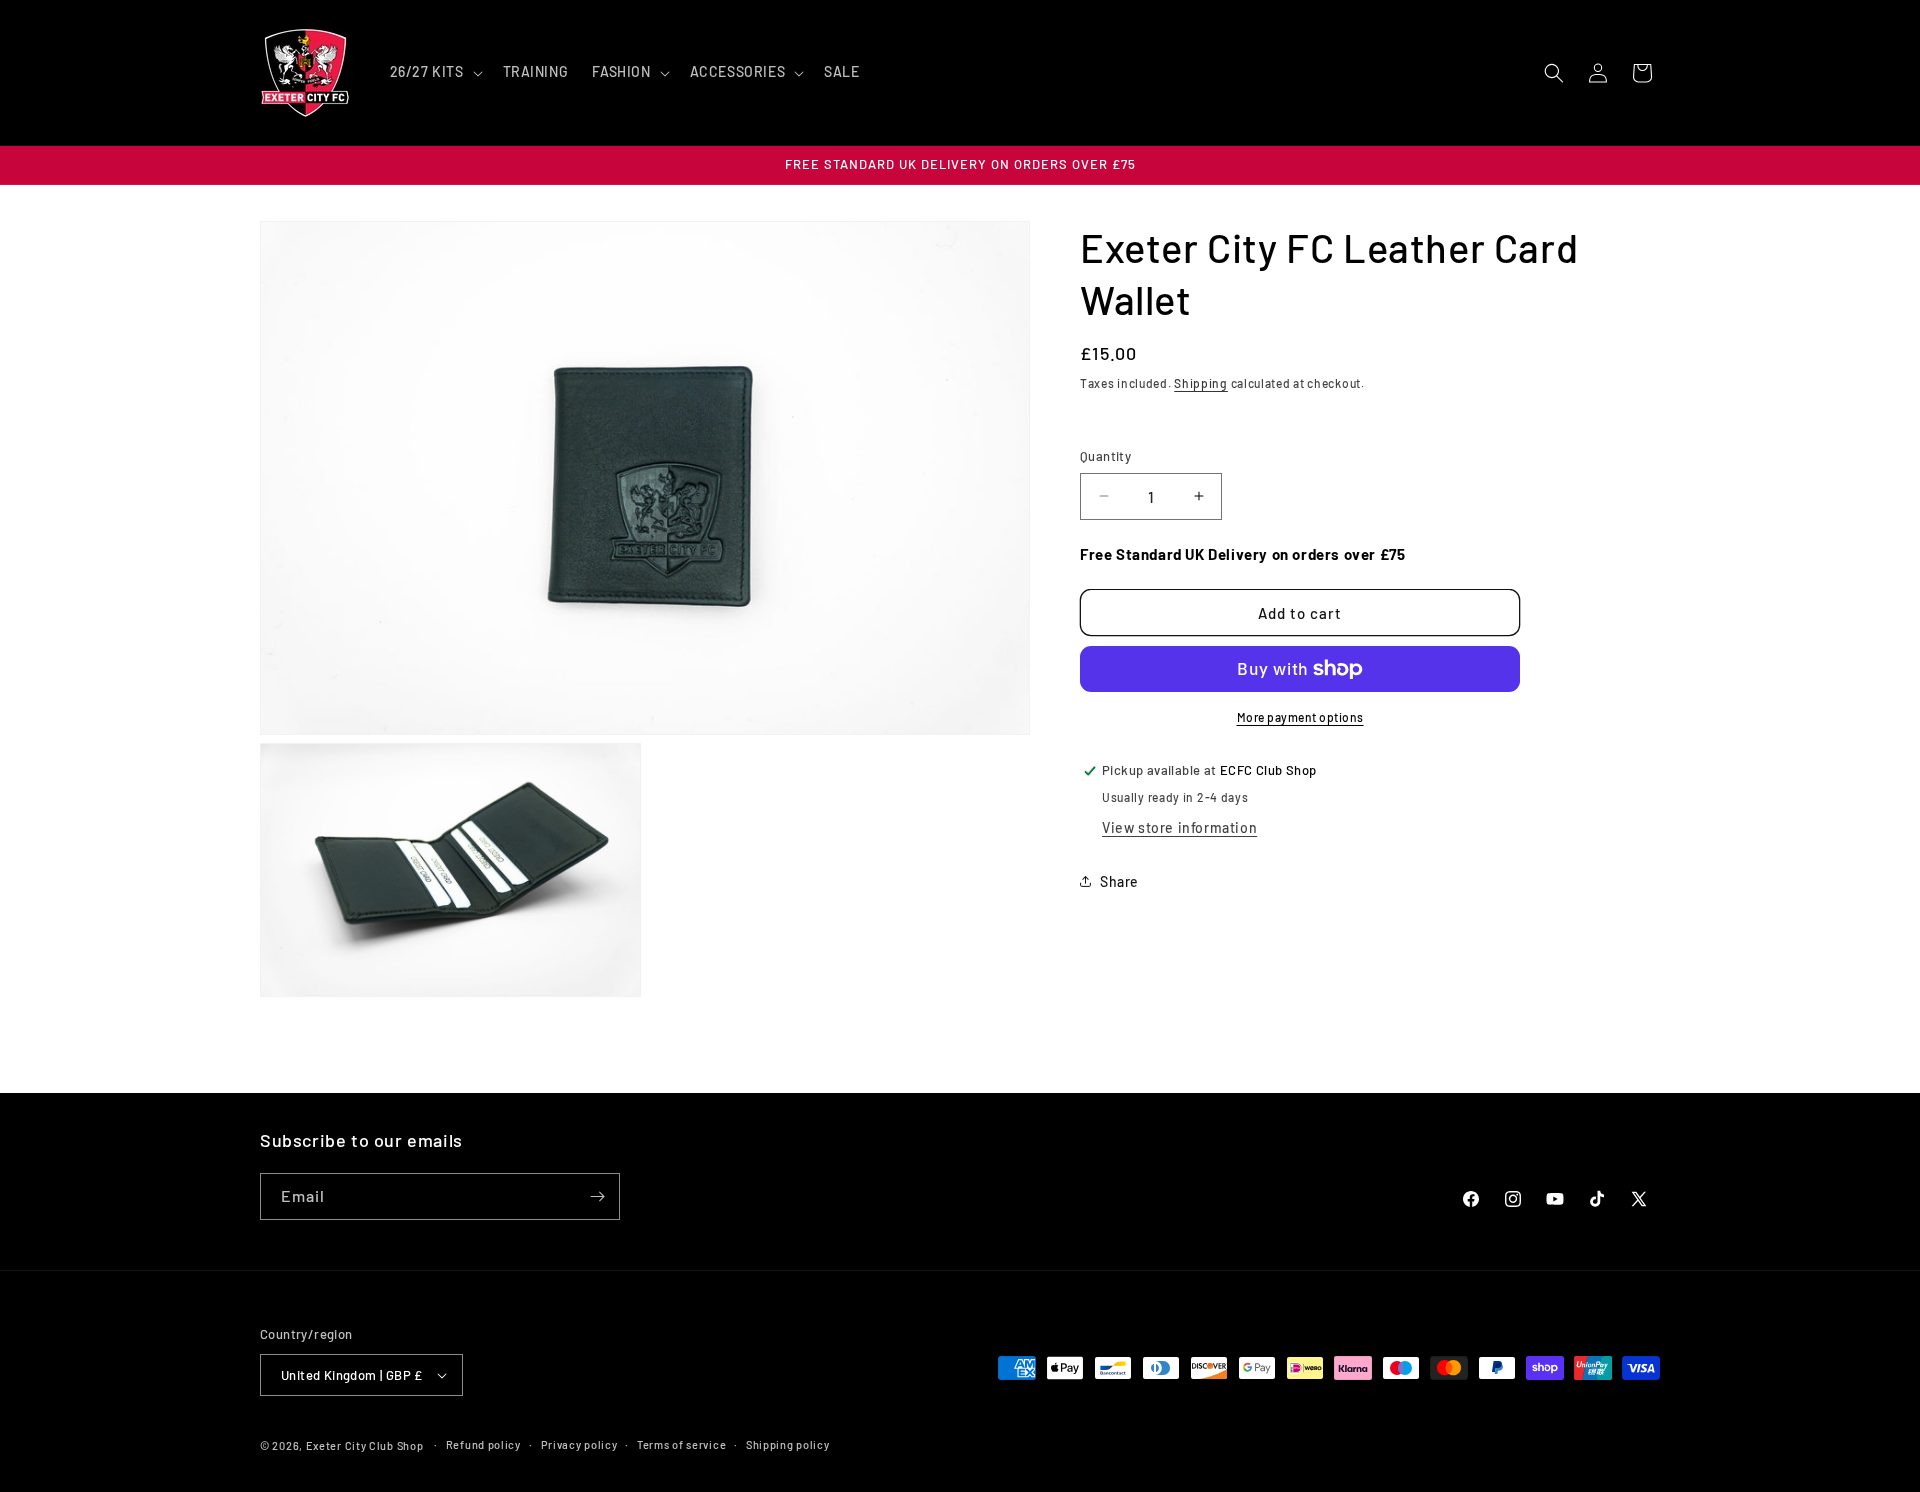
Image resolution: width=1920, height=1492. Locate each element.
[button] (434, 72)
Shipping (1201, 383)
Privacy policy (579, 1444)
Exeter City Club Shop (365, 1445)
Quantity (1105, 456)
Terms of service (681, 1444)
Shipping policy (788, 1444)
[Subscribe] (597, 1196)
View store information (1179, 827)
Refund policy (483, 1444)
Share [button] (1119, 881)
